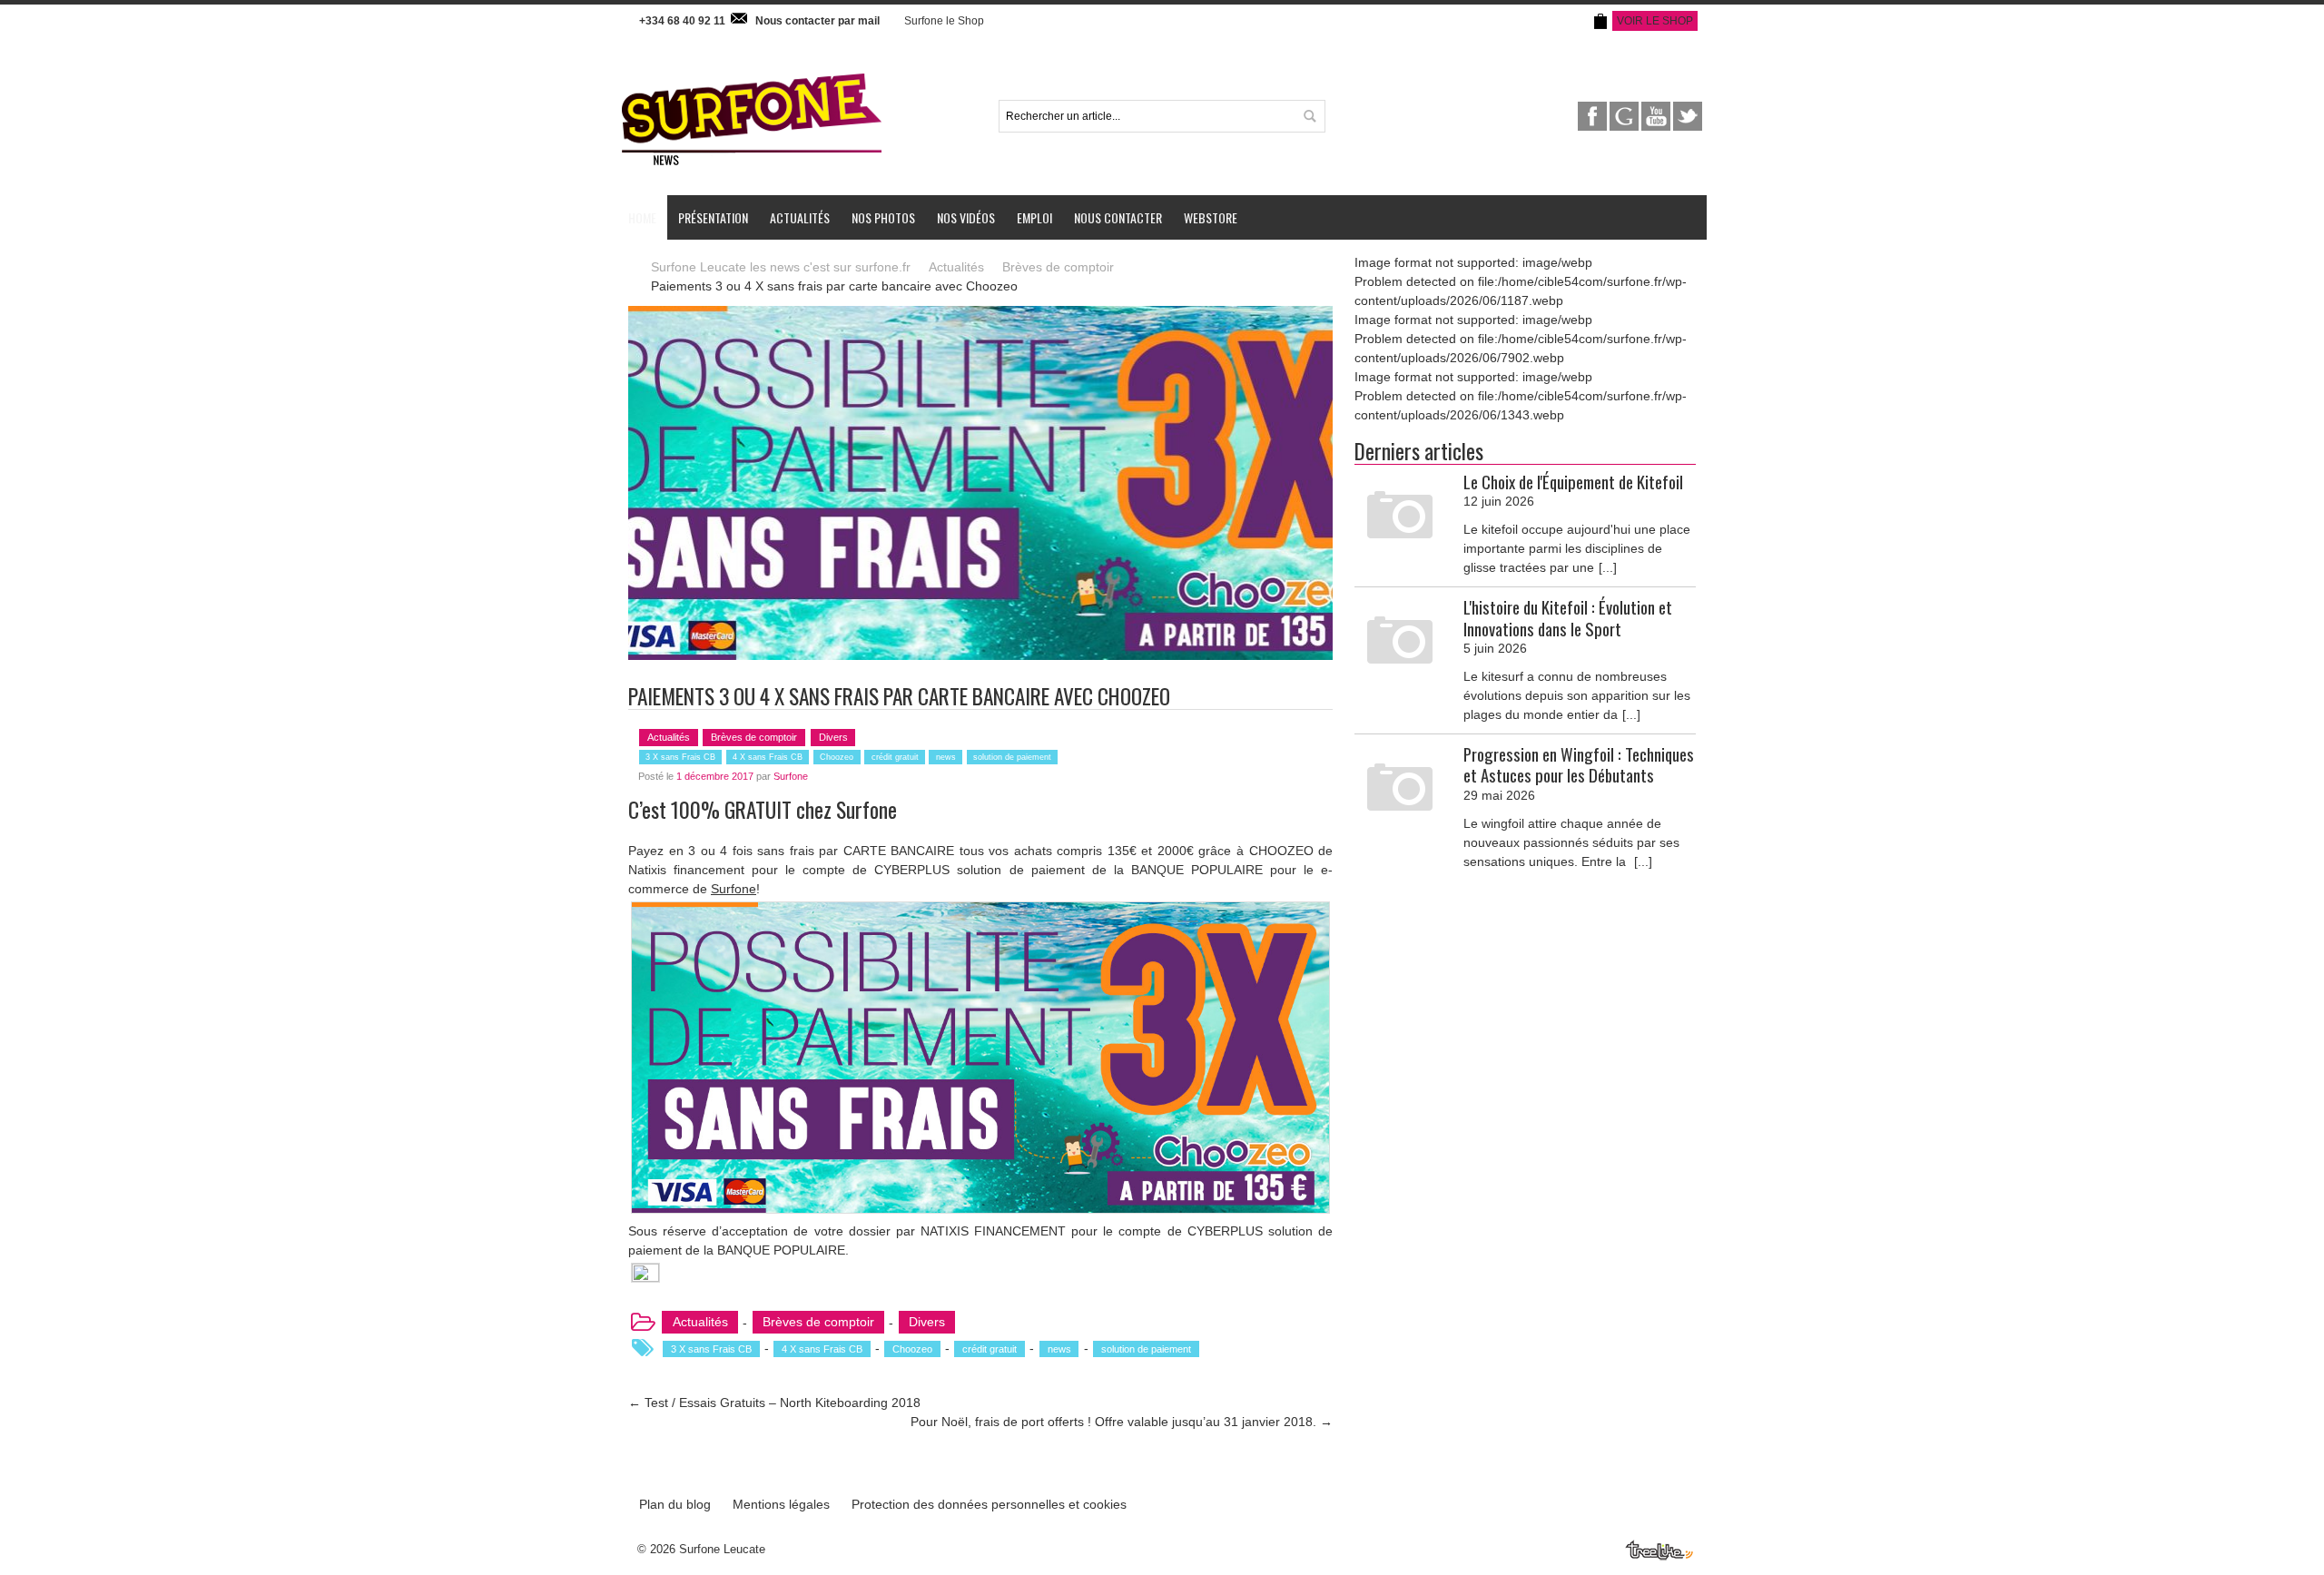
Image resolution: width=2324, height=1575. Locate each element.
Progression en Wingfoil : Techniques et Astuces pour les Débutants (1579, 764)
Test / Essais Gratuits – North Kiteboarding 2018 (774, 1403)
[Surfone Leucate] (752, 72)
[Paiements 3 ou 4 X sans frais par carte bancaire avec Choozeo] (980, 315)
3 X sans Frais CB (680, 757)
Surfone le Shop (944, 21)
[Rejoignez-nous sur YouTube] (1657, 111)
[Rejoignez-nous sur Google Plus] (1625, 111)
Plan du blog (675, 1504)
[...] (1608, 567)
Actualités (800, 217)
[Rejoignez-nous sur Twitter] (1688, 111)
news (946, 757)
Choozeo (837, 757)
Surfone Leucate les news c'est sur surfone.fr (781, 267)
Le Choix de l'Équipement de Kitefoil (1573, 482)
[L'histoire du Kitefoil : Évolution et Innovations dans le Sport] (1400, 642)
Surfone (791, 776)
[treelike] (1660, 1548)
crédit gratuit (895, 757)
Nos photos (883, 217)
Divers (833, 737)
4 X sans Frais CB (768, 757)
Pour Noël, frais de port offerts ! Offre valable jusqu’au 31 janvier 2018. (1122, 1422)
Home (642, 217)
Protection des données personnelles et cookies (989, 1504)
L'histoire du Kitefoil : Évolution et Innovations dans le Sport (1568, 617)
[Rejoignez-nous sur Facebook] (1594, 111)
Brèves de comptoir (1058, 267)
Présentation (713, 217)
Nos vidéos (966, 217)
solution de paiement (1012, 757)
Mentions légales (781, 1504)
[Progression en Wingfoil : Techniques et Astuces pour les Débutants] (1400, 789)
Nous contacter (1118, 217)
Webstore (1211, 217)
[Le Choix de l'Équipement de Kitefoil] (1400, 517)
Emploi (1034, 217)
